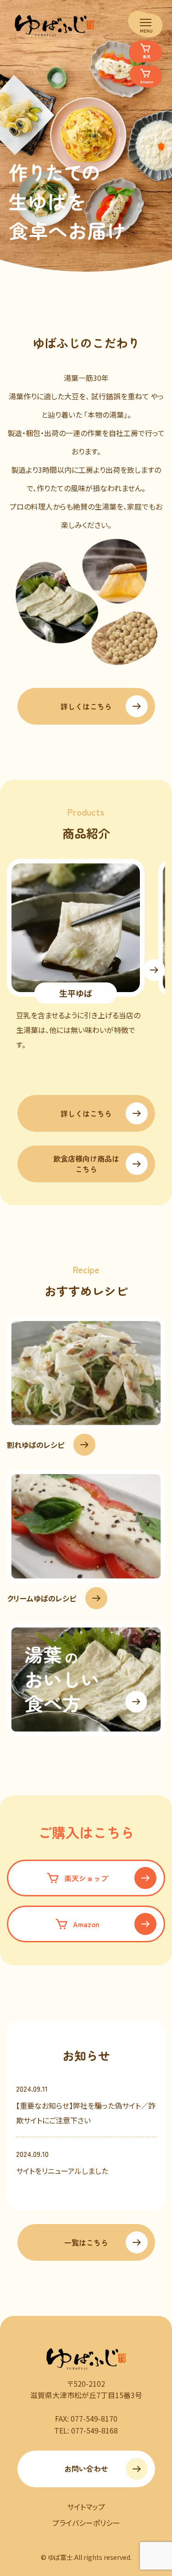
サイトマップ (86, 2507)
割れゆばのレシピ (36, 1445)
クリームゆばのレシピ (42, 1598)
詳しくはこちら (86, 706)
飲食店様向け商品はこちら (86, 1163)
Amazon (86, 1924)
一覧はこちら (86, 2242)
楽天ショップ (86, 1878)
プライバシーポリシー (86, 2523)
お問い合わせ (86, 2468)
